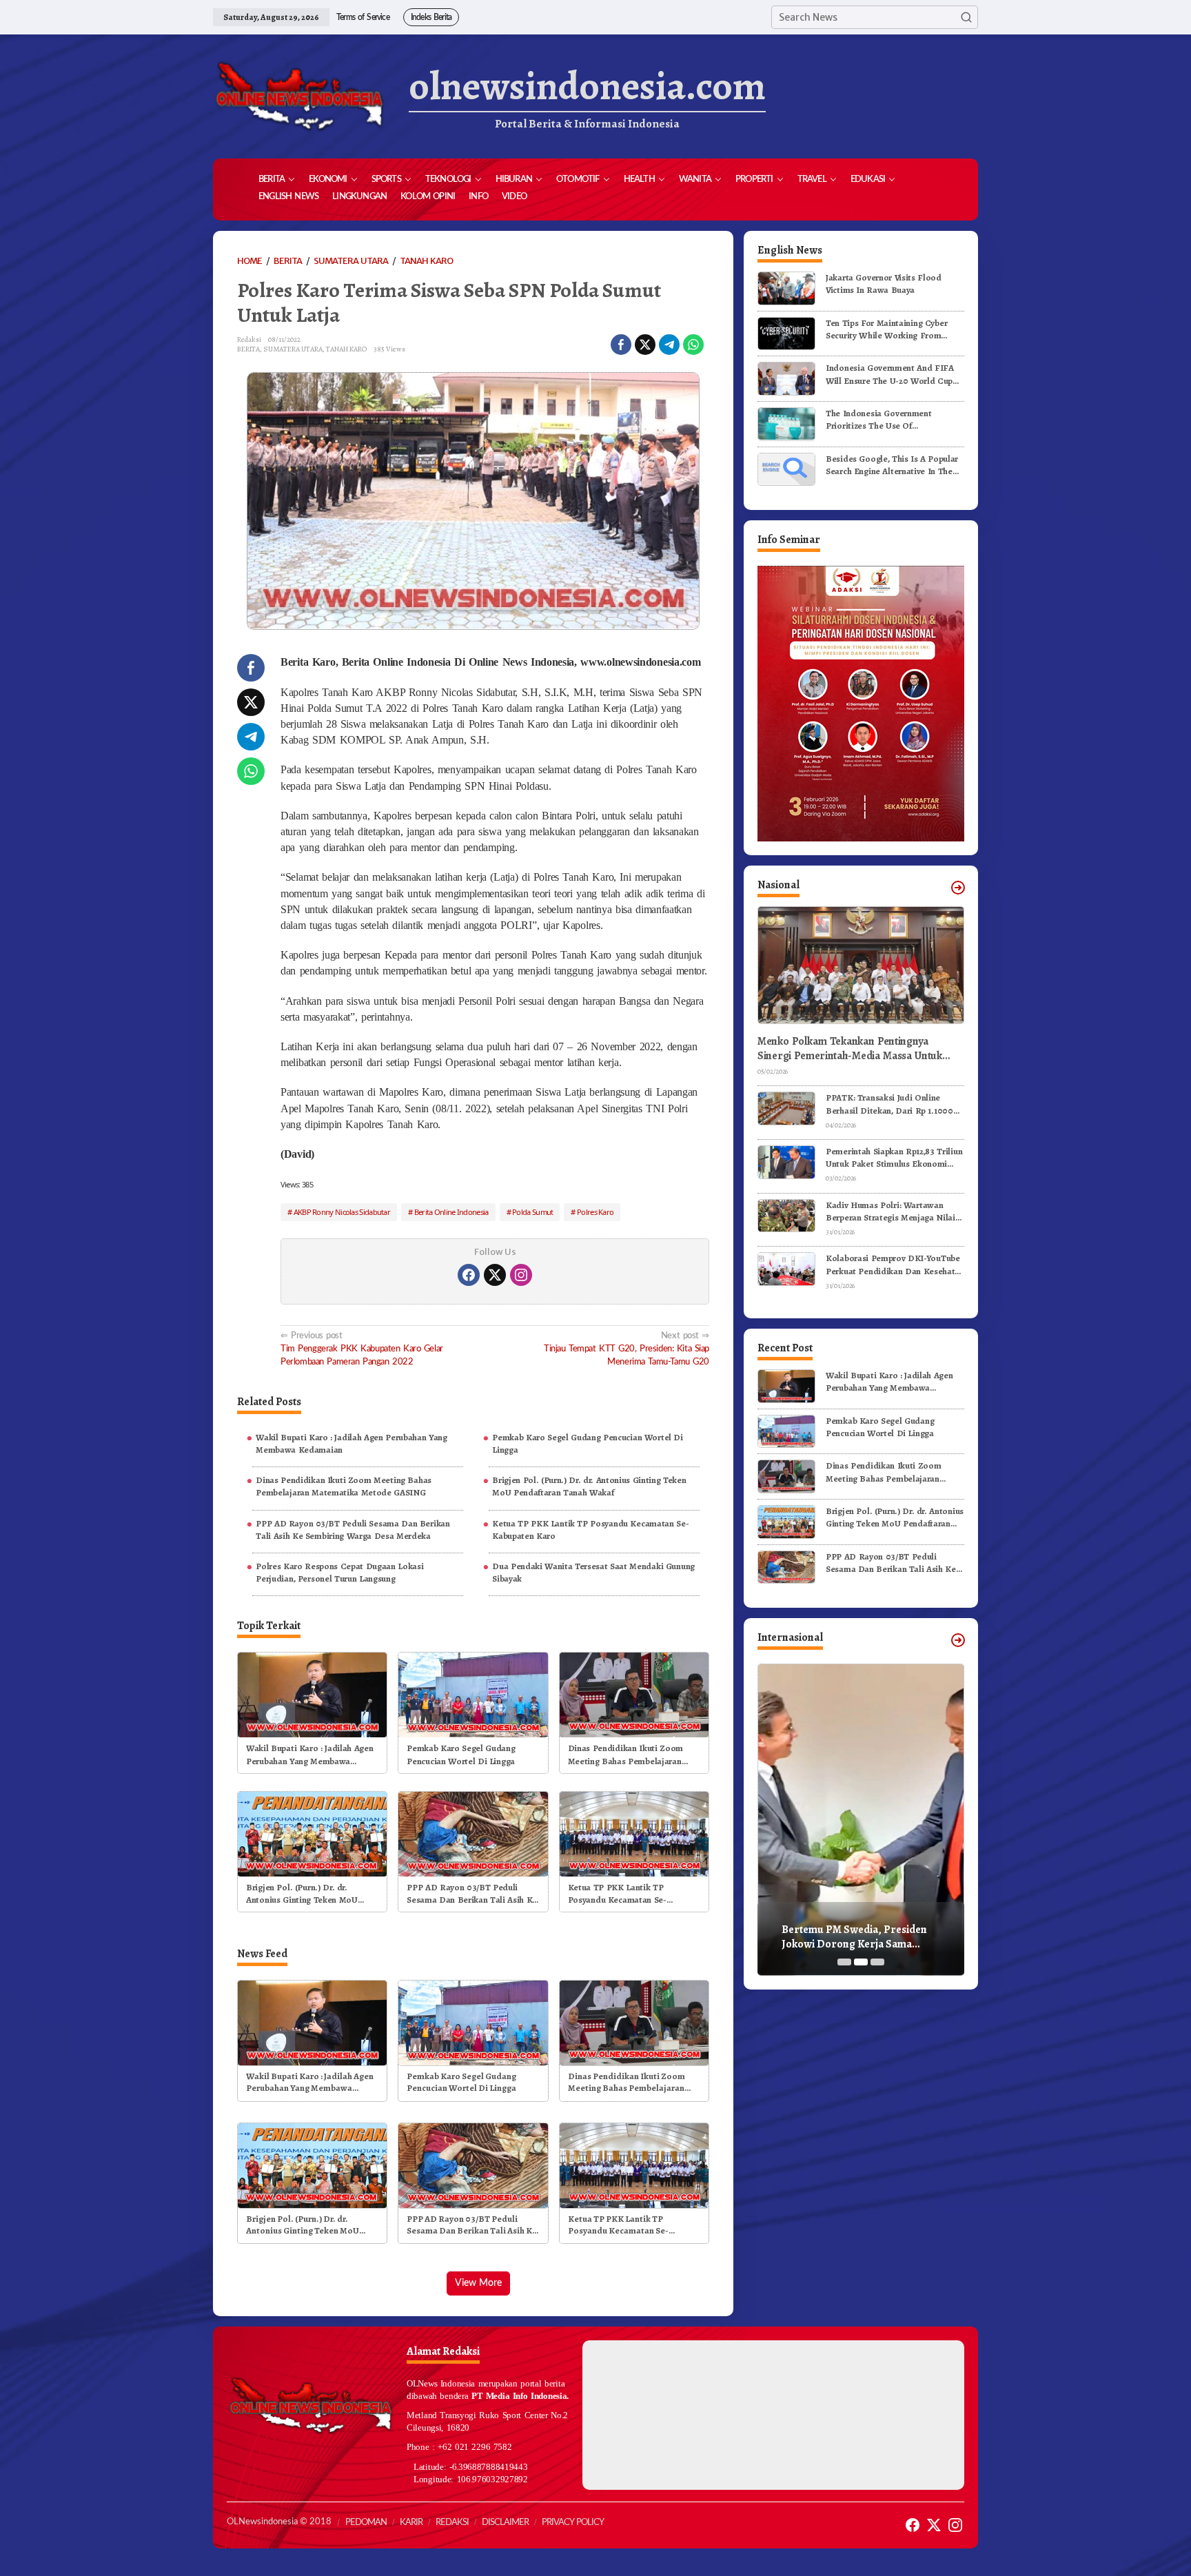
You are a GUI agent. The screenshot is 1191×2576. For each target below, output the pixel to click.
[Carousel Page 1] (844, 1962)
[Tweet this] (645, 345)
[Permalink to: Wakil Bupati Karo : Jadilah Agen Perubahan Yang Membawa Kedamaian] (312, 1694)
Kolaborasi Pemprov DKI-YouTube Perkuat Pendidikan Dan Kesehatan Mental (895, 1265)
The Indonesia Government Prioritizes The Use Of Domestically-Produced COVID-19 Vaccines (893, 420)
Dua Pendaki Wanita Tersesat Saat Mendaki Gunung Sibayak (593, 1572)
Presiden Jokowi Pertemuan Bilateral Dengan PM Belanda (852, 1937)
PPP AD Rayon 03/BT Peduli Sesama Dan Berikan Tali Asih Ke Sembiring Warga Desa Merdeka (353, 1530)
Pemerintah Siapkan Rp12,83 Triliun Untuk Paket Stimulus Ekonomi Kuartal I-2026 (894, 1158)
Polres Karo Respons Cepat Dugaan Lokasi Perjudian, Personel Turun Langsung (339, 1572)
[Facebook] (469, 1275)
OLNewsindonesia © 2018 (279, 2522)
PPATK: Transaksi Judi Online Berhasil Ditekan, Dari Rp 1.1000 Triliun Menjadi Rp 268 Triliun (889, 1104)
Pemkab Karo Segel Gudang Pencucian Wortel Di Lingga (588, 1443)
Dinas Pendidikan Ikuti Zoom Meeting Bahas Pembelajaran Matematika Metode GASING (344, 1486)
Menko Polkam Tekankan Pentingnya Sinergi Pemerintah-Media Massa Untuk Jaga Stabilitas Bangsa (850, 1049)
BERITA (248, 349)
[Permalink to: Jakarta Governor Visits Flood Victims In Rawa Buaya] (786, 288)
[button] (966, 17)
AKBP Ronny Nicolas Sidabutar (342, 1212)
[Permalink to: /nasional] (958, 888)
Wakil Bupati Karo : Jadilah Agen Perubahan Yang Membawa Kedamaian (352, 1443)
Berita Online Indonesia (451, 1212)
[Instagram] (521, 1275)
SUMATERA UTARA (293, 349)
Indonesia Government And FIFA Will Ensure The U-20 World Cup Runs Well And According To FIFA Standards (892, 374)
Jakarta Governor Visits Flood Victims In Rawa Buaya (884, 284)
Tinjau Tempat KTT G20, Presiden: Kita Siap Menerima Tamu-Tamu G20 (627, 1349)
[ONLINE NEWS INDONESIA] (299, 96)
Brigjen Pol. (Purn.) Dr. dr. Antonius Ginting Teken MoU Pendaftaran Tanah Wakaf (589, 1486)
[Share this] (621, 345)
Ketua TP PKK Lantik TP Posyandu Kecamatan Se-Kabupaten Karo (590, 1530)
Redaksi (452, 2523)
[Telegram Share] (669, 345)
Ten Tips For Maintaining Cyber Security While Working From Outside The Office (886, 329)
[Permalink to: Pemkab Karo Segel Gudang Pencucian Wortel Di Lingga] (473, 1694)
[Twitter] (495, 1275)
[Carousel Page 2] (861, 1962)
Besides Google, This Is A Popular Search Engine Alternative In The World (892, 464)
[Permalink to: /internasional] (958, 1640)
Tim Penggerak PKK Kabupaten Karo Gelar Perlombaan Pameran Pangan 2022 (362, 1349)
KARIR (411, 2523)
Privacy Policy (573, 2523)
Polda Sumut (532, 1212)
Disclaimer (505, 2523)
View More (478, 2283)
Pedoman (366, 2523)
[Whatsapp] (693, 345)
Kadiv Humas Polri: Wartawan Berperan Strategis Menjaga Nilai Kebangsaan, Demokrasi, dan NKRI (894, 1212)
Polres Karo (595, 1212)
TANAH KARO (346, 349)
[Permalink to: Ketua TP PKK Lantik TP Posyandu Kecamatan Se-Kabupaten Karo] (634, 1833)
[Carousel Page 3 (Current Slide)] (877, 1962)
